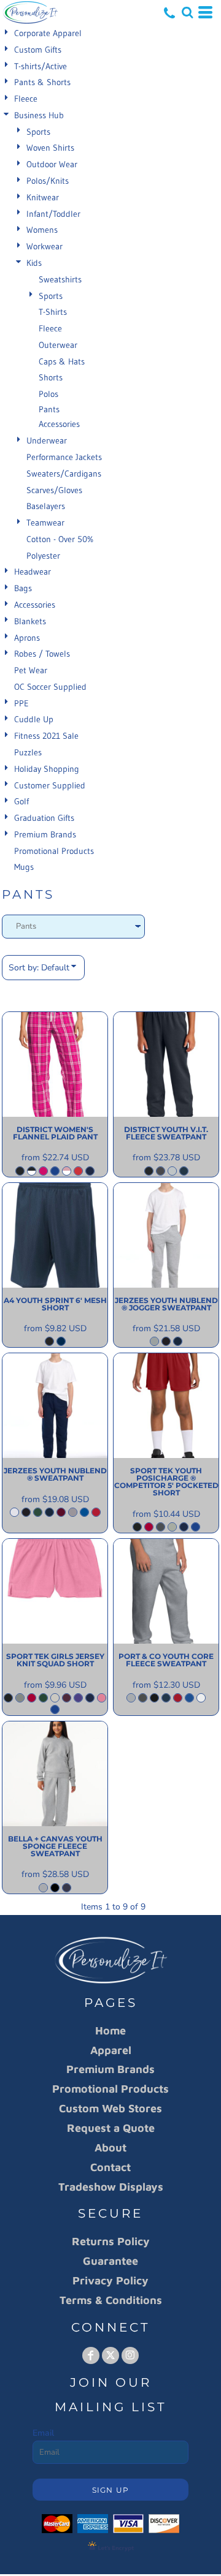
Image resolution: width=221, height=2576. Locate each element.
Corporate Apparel (48, 33)
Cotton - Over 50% (60, 539)
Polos (48, 394)
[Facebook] (91, 2355)
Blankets (30, 621)
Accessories (59, 424)
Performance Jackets (64, 457)
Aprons (27, 638)
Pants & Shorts (42, 82)
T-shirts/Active (41, 66)
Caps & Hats (62, 361)
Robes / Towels (42, 654)
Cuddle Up (34, 719)
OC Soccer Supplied (50, 687)
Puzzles (28, 752)
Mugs (24, 867)
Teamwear (45, 523)
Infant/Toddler (53, 214)
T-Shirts (53, 312)
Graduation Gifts (44, 818)
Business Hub (39, 115)
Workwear (45, 246)
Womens (42, 230)
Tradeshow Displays (111, 2187)
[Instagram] (130, 2355)
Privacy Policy (110, 2280)
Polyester (43, 556)
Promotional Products (54, 851)
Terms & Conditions (111, 2300)
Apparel (111, 2050)
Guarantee (110, 2261)
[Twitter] (110, 2355)
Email (43, 2433)
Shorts (51, 377)
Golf (21, 801)
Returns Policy (111, 2241)
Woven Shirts (50, 148)
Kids (34, 263)
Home (110, 2030)
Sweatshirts (60, 279)
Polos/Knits (48, 181)
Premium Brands (45, 834)
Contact (110, 2167)
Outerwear (58, 345)
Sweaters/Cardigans (64, 474)
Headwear (33, 572)
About (110, 2147)
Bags (23, 588)
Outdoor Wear (52, 164)
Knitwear (43, 197)
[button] (187, 12)
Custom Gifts (38, 50)
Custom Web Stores (110, 2108)
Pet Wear (31, 670)
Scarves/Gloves (54, 490)
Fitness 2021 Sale (46, 736)
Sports (38, 132)
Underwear (47, 440)
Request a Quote (111, 2128)
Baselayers (46, 506)
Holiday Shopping (47, 769)
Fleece (26, 99)
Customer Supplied (50, 785)
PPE (21, 703)
